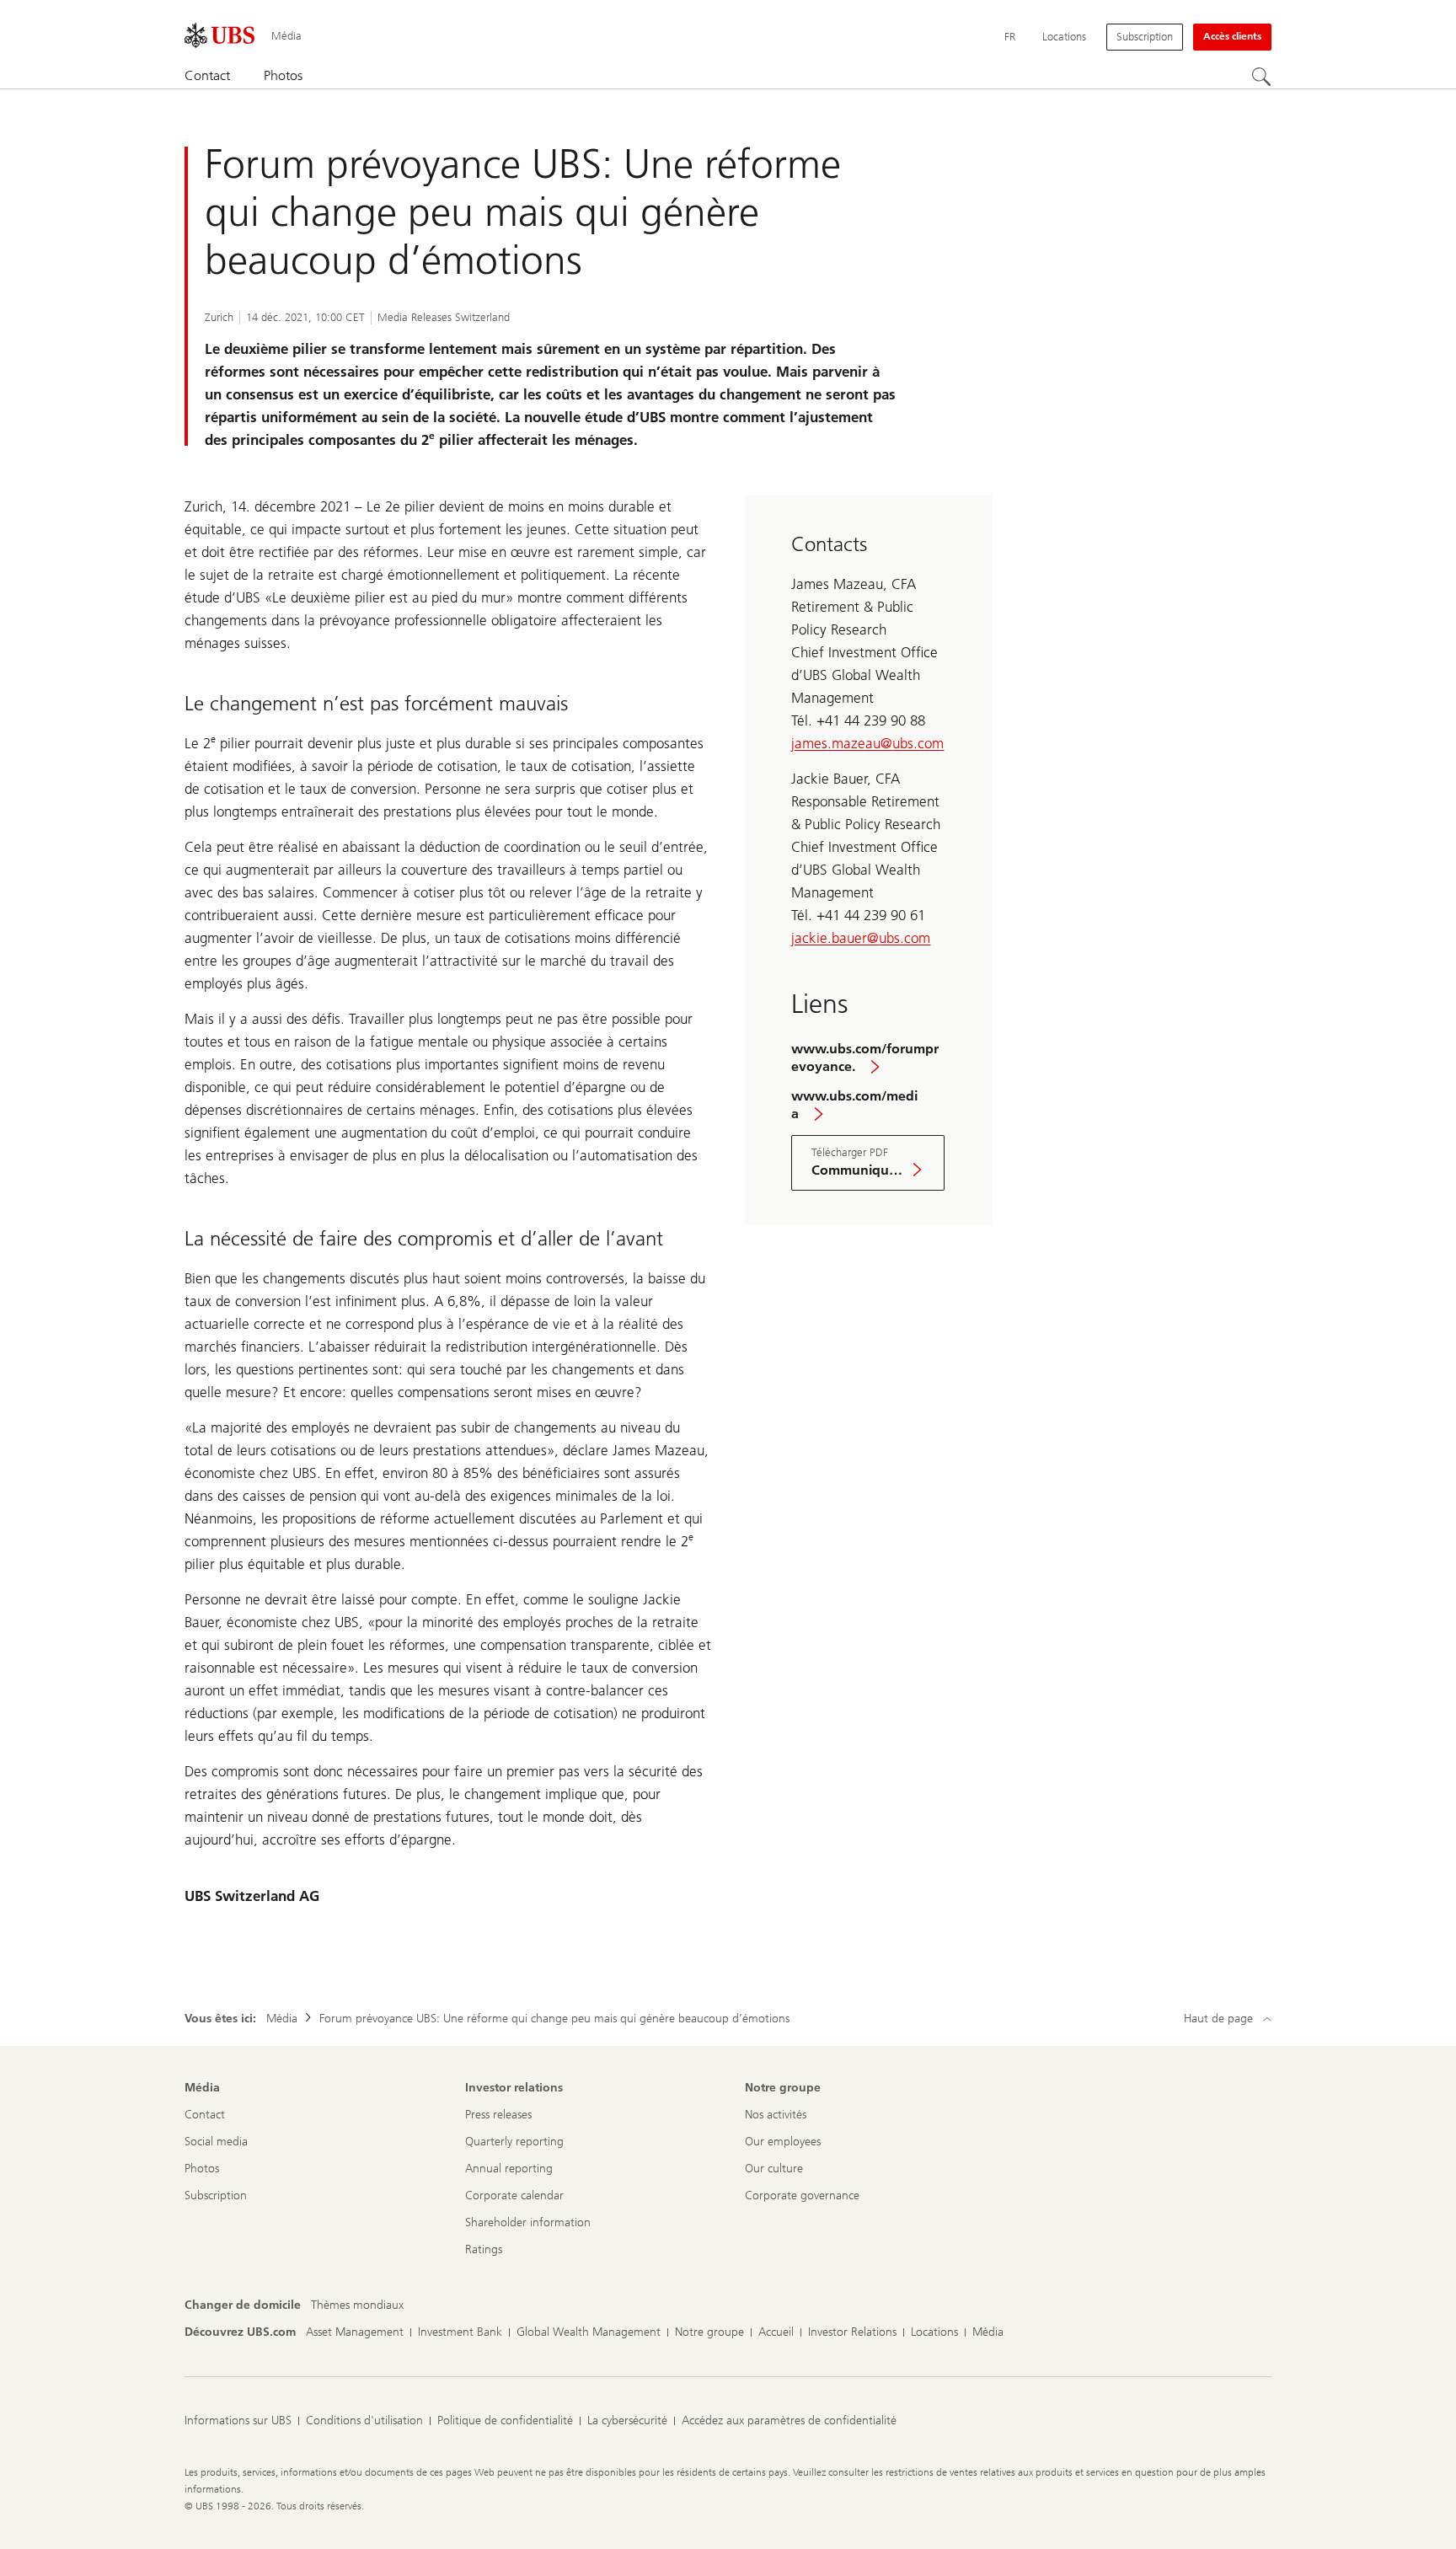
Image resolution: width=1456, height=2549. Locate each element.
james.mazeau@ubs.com (867, 743)
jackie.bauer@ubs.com (861, 938)
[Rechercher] (1261, 77)
